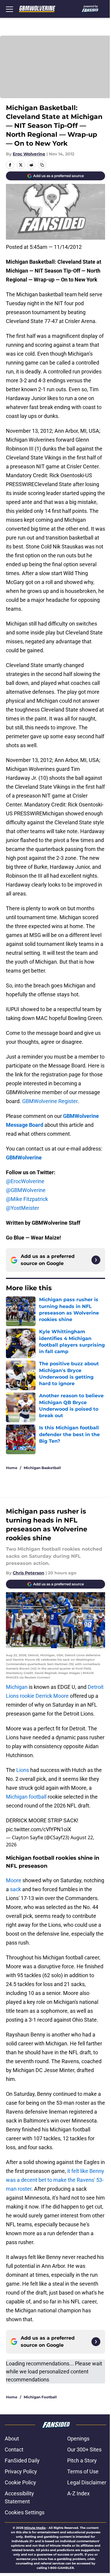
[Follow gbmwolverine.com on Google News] (96, 1260)
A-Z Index (78, 2493)
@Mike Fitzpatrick (27, 1199)
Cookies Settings (25, 2512)
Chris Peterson (29, 1573)
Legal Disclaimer (87, 2482)
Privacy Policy (21, 2471)
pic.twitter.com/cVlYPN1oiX (38, 1829)
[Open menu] (9, 9)
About (12, 2439)
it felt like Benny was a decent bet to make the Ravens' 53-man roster (55, 2180)
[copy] (42, 165)
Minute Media (35, 2528)
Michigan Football (40, 2397)
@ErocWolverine (25, 1181)
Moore (14, 1880)
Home (12, 1468)
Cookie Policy (20, 2482)
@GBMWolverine (26, 1190)
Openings (78, 2439)
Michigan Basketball (42, 1468)
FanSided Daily (22, 2460)
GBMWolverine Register (50, 1101)
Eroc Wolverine (29, 154)
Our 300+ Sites (84, 2449)
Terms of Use (83, 2471)
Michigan (17, 1687)
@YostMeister (22, 1208)
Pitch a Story (82, 2460)
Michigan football (27, 1797)
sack (16, 1889)
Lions (23, 1770)
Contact (14, 2449)
